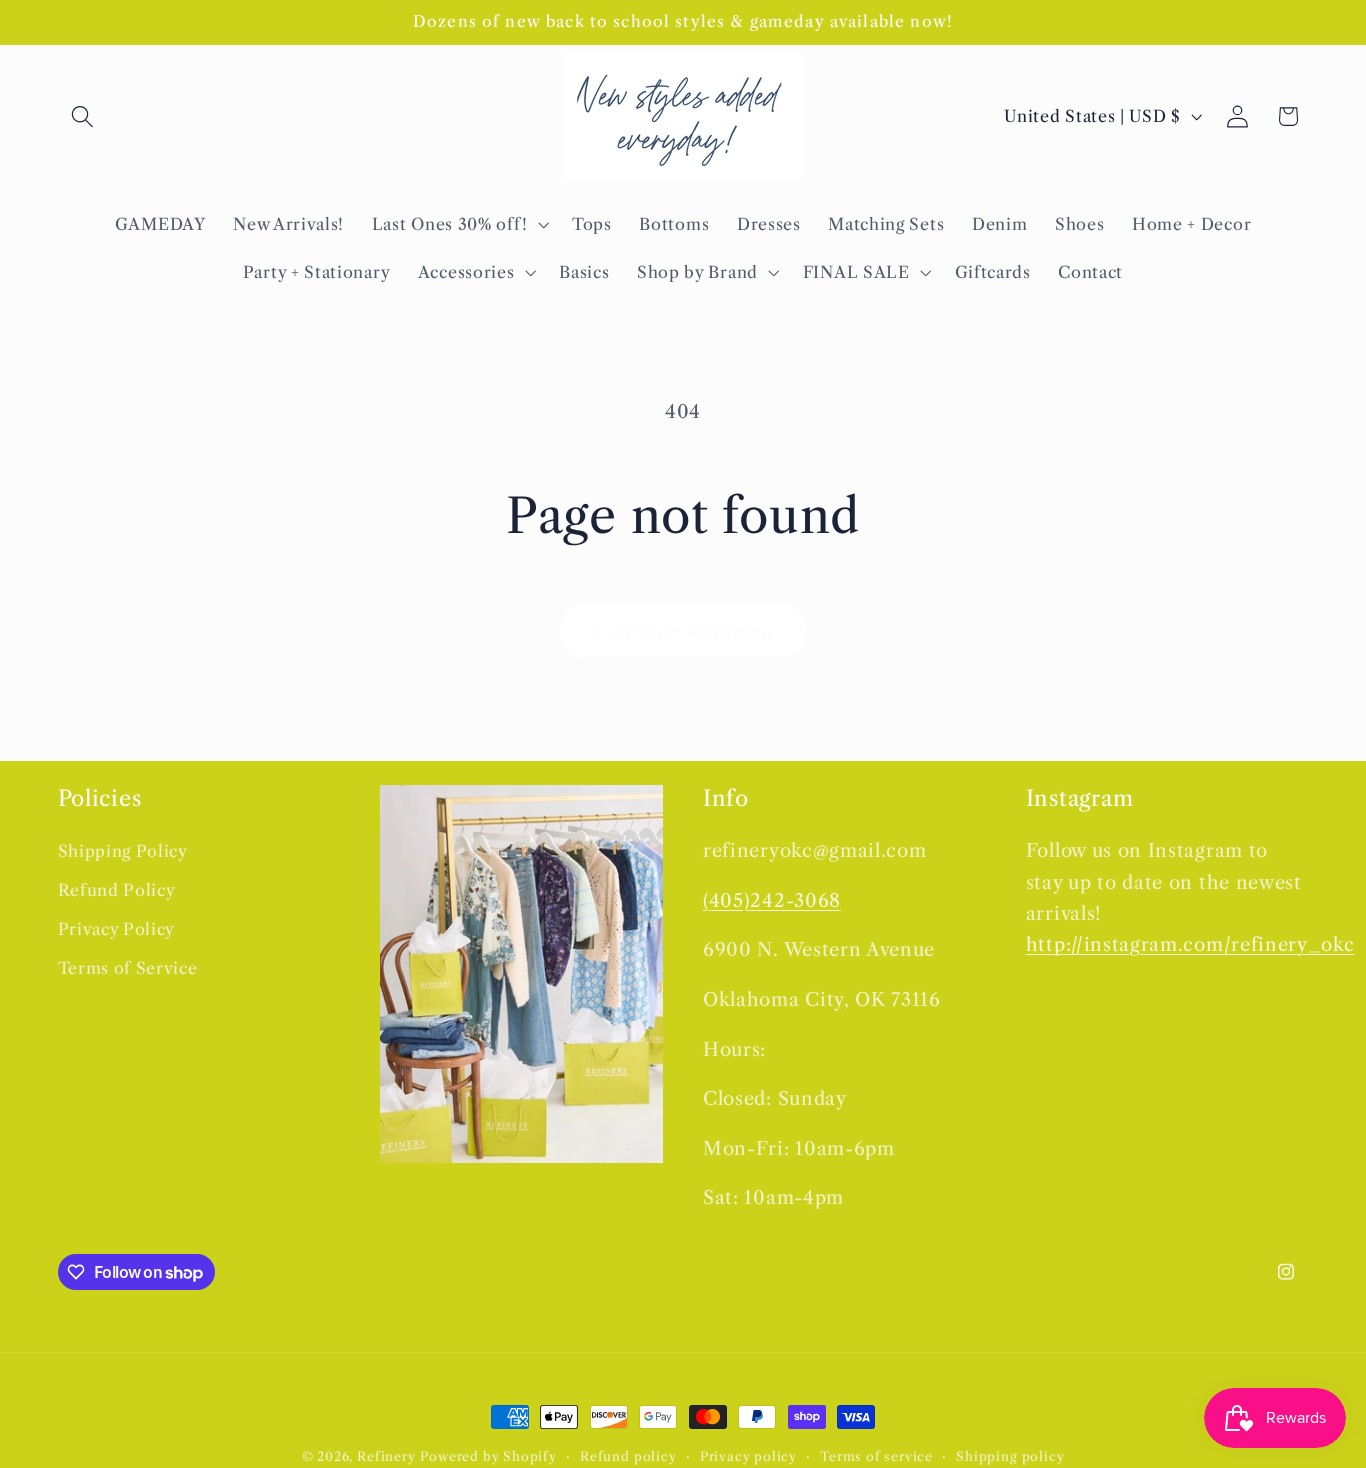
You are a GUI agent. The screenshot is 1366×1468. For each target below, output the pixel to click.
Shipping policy (1010, 1456)
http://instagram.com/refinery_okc (1190, 945)
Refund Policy (117, 891)
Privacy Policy (117, 930)
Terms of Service (128, 969)
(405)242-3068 (772, 901)
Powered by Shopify (488, 1456)
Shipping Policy (123, 852)
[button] (83, 116)
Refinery (386, 1456)
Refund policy (628, 1456)
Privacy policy (748, 1456)
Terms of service (876, 1456)
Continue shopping (683, 630)
